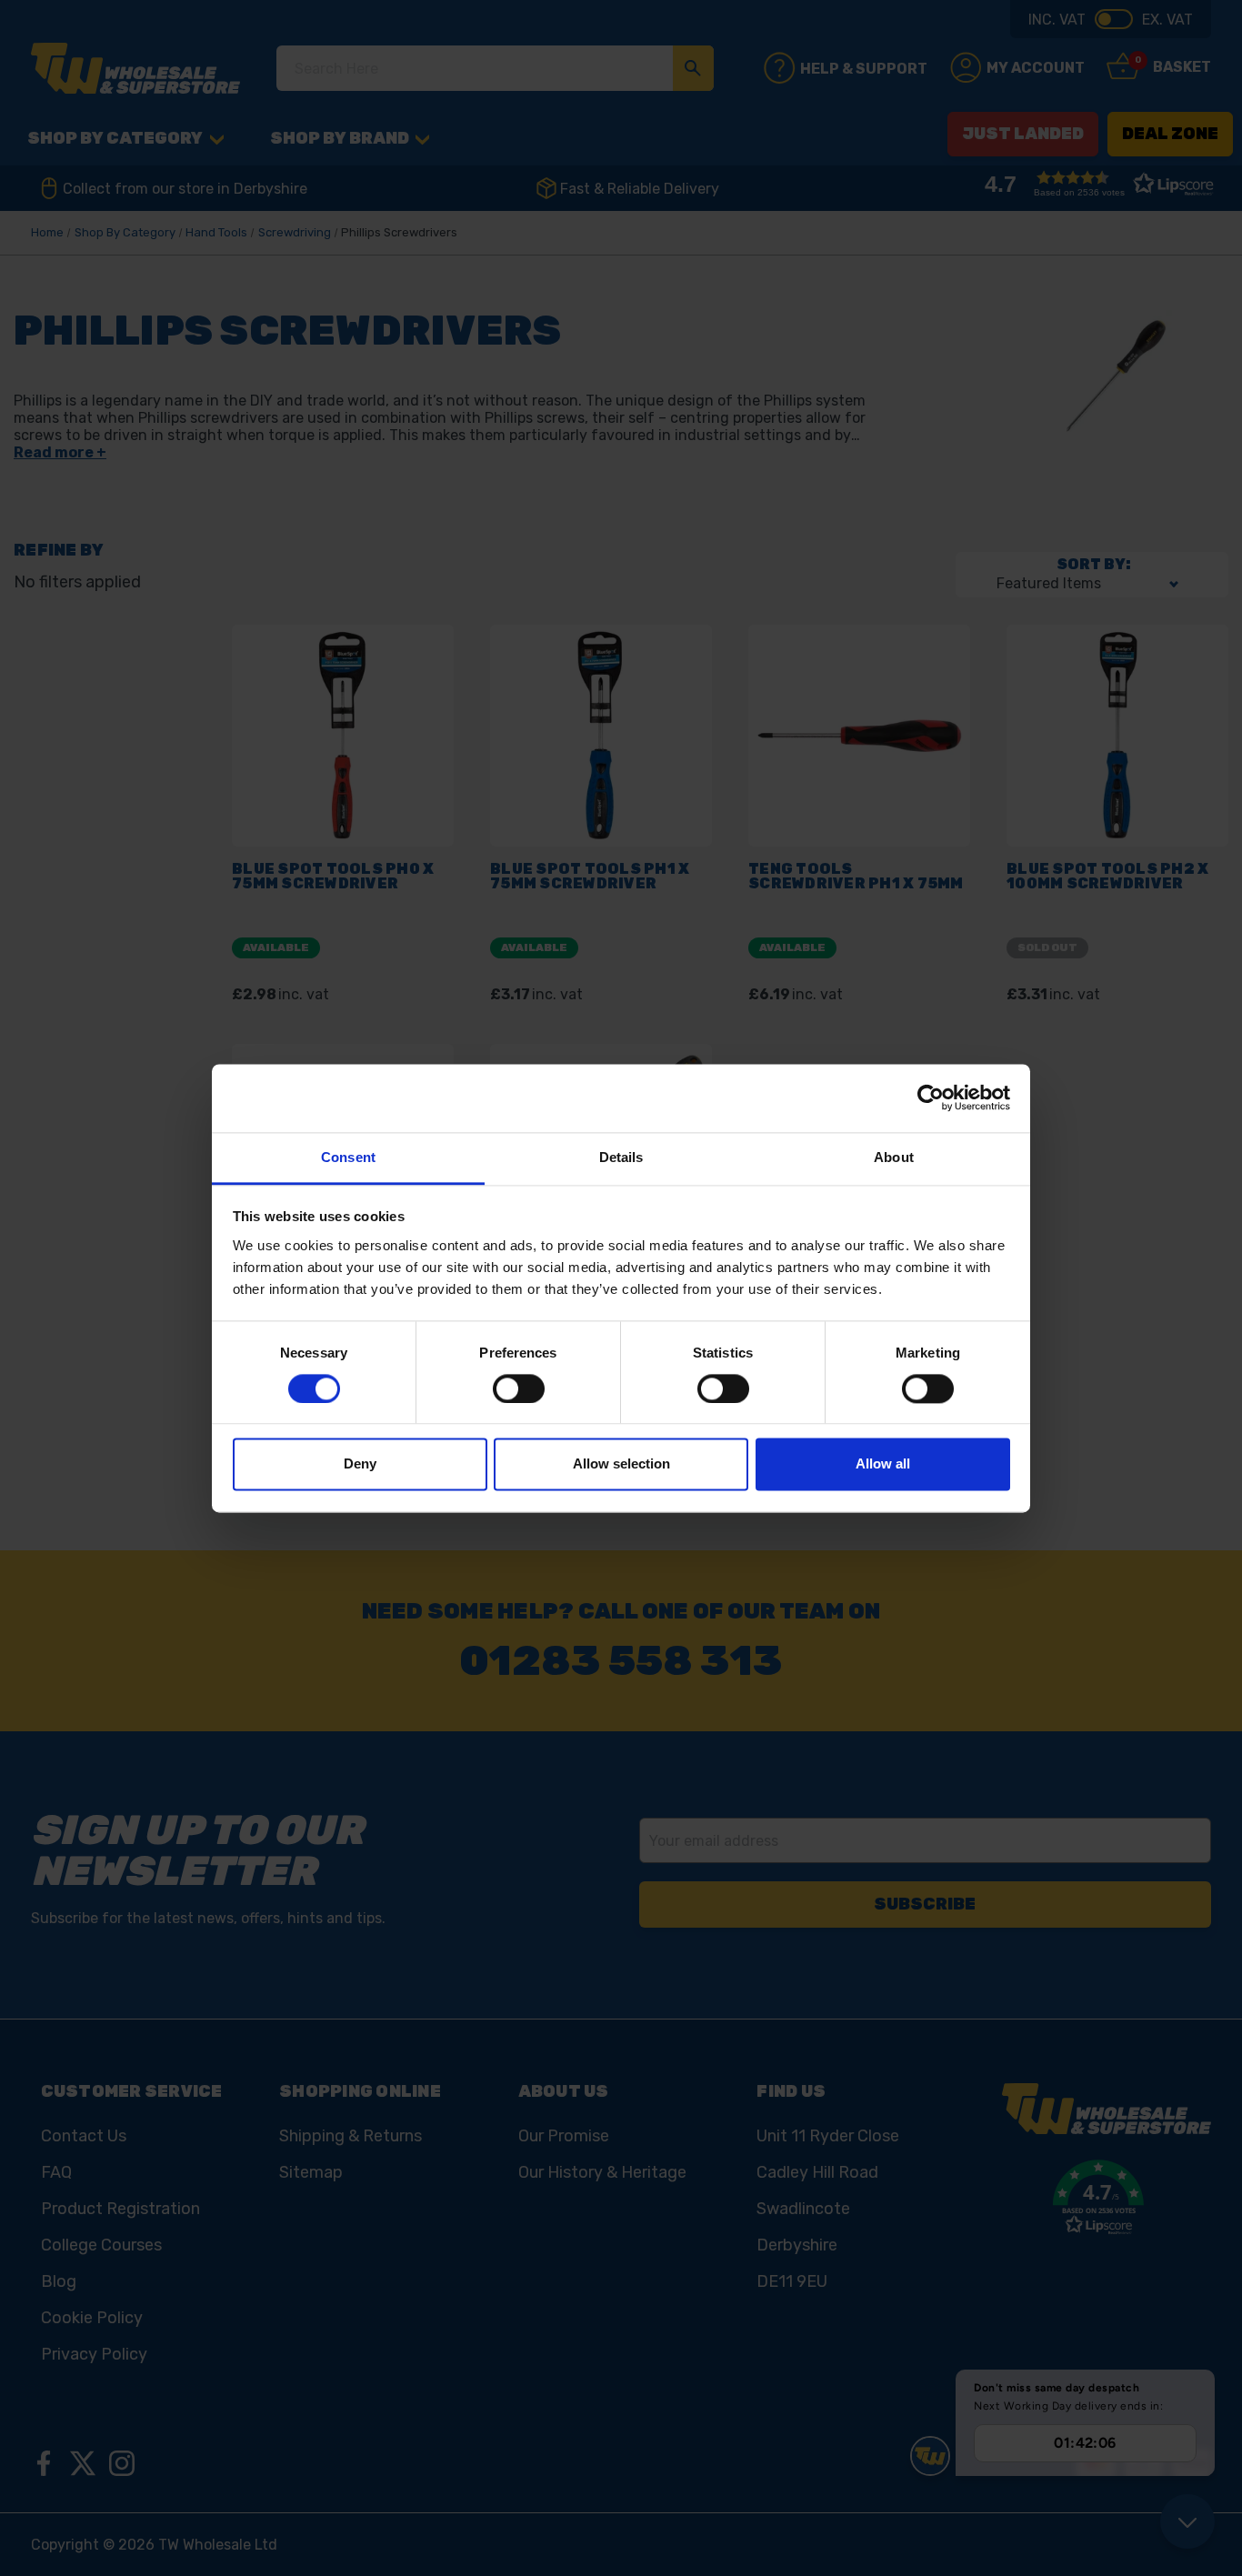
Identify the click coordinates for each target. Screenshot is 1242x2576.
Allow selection (621, 1464)
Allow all (883, 1464)
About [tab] (894, 1157)
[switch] (519, 1388)
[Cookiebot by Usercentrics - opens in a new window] (931, 1098)
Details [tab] (621, 1157)
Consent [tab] (348, 1157)
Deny (360, 1464)
